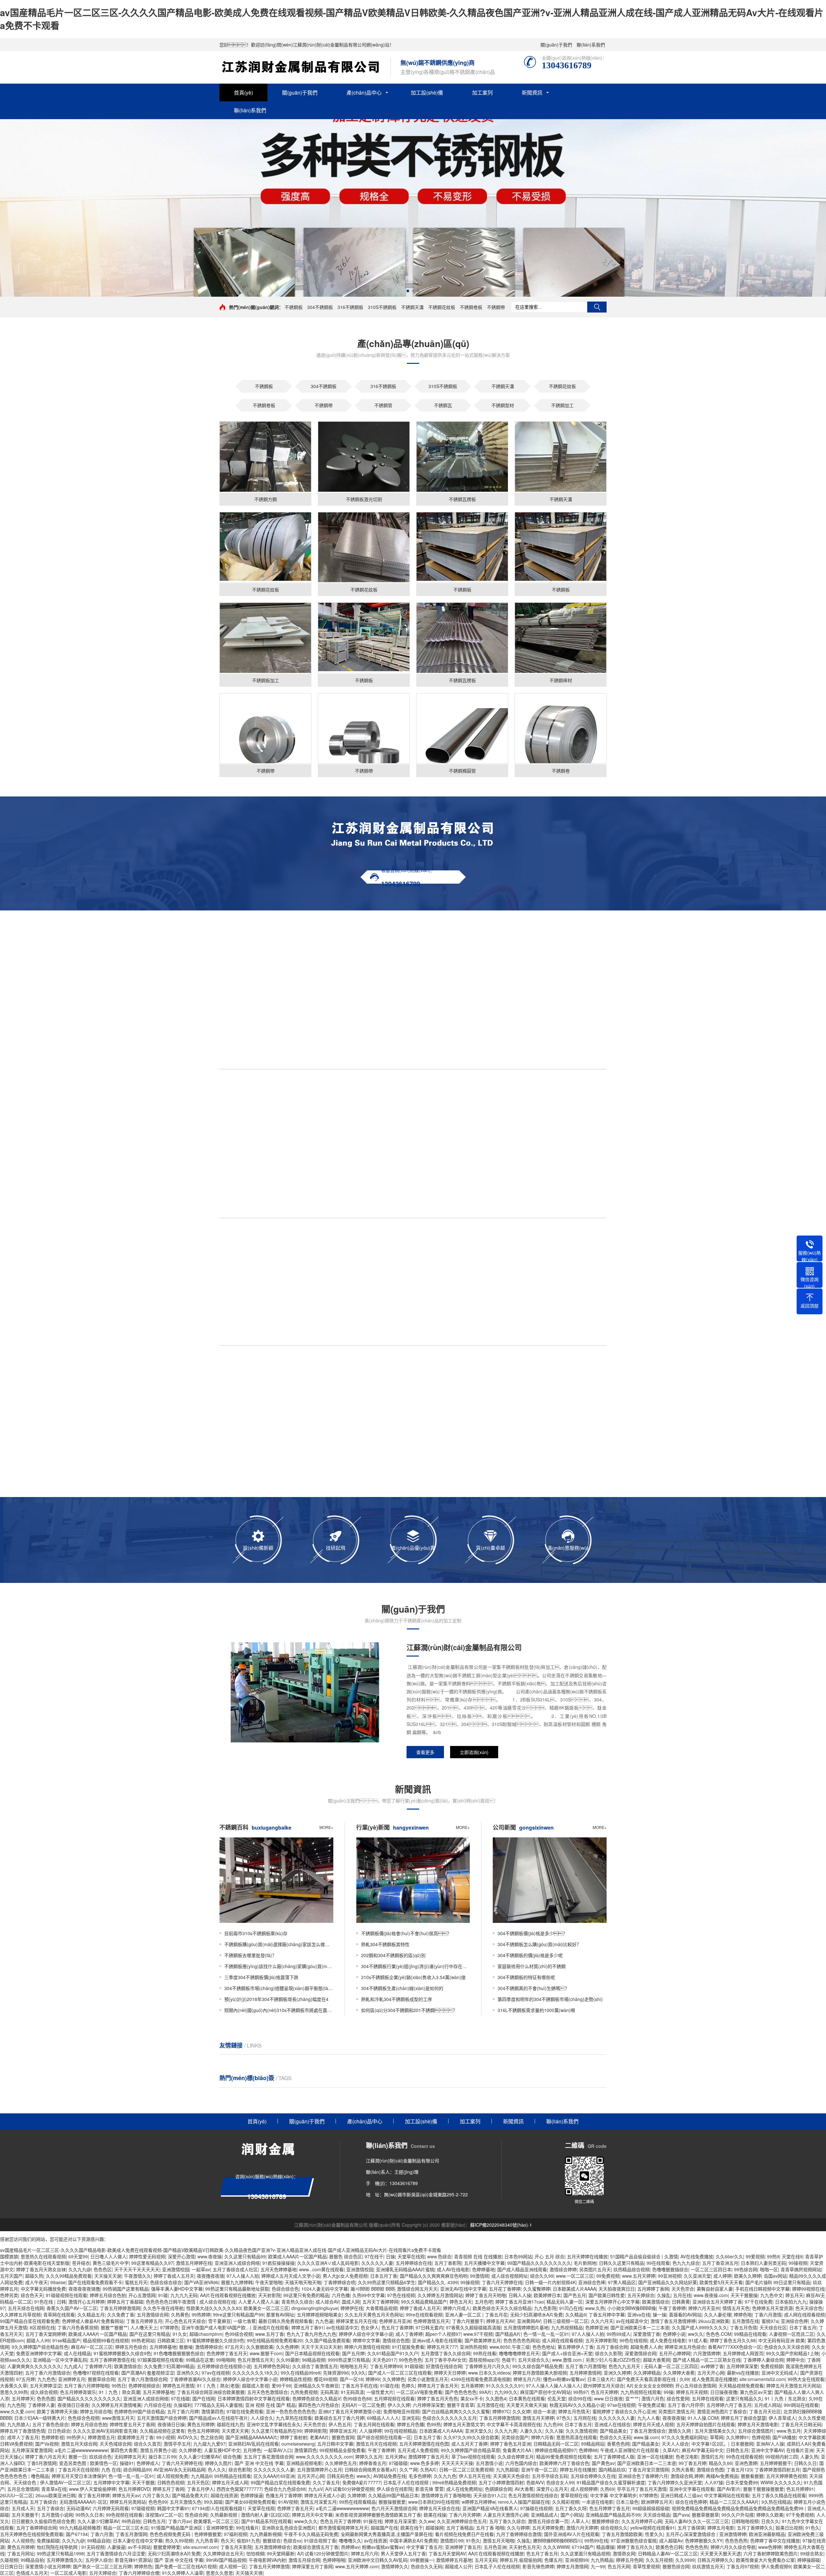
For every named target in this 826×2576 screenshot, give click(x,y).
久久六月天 (602, 2321)
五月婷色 (252, 2450)
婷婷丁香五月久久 (635, 2547)
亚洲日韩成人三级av (681, 2495)
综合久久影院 (609, 2353)
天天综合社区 (773, 2327)
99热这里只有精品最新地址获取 (237, 2289)
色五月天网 (619, 2566)
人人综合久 (262, 2418)
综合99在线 (580, 2398)
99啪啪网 (226, 2360)
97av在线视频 (216, 2373)
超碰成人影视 (256, 2386)
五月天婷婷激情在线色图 (424, 2444)
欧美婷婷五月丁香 (136, 2437)
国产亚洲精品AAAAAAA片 (252, 2437)
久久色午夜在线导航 (163, 2308)
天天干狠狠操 (744, 2295)
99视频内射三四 (781, 2457)
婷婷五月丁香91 (307, 2327)
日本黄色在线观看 (527, 2398)
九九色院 (16, 2405)
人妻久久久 (531, 2431)
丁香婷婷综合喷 (339, 2282)
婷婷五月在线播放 (578, 2469)
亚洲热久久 (188, 2373)
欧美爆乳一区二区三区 (216, 2521)
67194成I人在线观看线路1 (218, 2508)
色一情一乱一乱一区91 (546, 2334)
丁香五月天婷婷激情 (269, 2566)
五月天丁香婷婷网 (380, 2302)
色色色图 (46, 2398)
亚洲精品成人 (544, 2515)
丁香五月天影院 (236, 2547)
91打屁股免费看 (408, 2347)
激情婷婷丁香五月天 (428, 2457)
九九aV (315, 2489)
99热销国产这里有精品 (126, 2289)
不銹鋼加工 (562, 405)
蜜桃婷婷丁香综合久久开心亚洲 (624, 2411)
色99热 (434, 2424)
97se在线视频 (621, 2405)
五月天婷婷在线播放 (587, 2256)
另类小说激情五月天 (428, 2379)
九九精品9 (201, 2476)
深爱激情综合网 (640, 2353)
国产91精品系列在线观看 (267, 2521)
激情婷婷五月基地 (454, 2560)
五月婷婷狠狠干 (776, 2463)
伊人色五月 (340, 2424)
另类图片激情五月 (676, 2411)
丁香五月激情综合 (648, 2431)
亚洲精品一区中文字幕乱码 (60, 2360)
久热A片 (428, 2469)
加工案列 (482, 92)
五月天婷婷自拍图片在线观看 (706, 2424)
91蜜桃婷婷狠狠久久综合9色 (216, 2340)
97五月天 (234, 2347)
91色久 (812, 2528)
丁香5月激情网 (42, 2463)
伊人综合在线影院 (395, 2489)
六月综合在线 (157, 2405)
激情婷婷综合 (209, 2347)
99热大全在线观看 (806, 2379)
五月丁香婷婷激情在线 (112, 2360)
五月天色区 (198, 2482)
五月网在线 (585, 2418)
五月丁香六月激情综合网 (142, 2379)
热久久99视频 (179, 2540)
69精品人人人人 (383, 2418)
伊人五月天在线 (475, 2476)
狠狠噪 (186, 2347)
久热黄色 (180, 2314)
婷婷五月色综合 (131, 2347)
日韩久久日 (805, 2463)
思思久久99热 (14, 2392)
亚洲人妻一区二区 (464, 2314)
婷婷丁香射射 (294, 2437)
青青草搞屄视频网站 (801, 2269)
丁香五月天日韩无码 (801, 2424)
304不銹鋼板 (320, 307)
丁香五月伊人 (200, 2489)
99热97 (581, 2392)
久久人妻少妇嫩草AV (200, 2457)
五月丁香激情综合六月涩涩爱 (116, 2553)
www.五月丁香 (270, 2334)
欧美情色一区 (104, 2463)
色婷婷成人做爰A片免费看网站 (93, 2321)
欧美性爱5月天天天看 (721, 2282)
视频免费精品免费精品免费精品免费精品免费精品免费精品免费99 (738, 2508)
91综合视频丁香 (320, 2540)
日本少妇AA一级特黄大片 (40, 2418)
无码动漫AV (78, 2508)
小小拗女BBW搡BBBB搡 (632, 2308)
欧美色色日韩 (669, 2547)
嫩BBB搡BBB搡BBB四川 (557, 2540)
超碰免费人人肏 (646, 2347)
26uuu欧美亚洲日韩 (55, 2495)
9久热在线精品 (776, 2502)
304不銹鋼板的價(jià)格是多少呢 (530, 1955)
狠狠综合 (272, 2540)
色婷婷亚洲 (597, 2327)
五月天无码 (486, 2560)
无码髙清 (329, 2392)
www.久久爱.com (17, 2411)
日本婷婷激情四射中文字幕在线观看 (254, 2398)
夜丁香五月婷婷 (94, 2495)
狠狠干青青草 (460, 2405)
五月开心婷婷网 (675, 2353)
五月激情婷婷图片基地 (526, 2327)
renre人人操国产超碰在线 (524, 2502)
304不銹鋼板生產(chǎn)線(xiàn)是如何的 (402, 1988)
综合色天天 (32, 2295)
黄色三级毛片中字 (111, 2263)
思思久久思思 (219, 2573)
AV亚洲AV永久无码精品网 (179, 2469)
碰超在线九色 (230, 2424)
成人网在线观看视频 (804, 2314)
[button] (408, 291)
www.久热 (595, 2308)
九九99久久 (506, 2392)
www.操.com (646, 2437)
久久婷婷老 (190, 2450)
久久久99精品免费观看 (69, 2276)
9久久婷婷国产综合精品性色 (40, 2347)
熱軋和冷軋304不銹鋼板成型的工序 (397, 1999)
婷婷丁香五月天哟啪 (486, 2295)
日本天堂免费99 (742, 2482)
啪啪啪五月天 (354, 2366)
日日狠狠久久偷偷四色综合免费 (43, 2521)
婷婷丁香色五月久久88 (733, 2340)
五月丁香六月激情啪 (586, 2366)
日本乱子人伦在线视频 (407, 2482)
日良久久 (770, 2521)
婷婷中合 (795, 2360)
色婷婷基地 (483, 2269)
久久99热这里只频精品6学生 (387, 2282)
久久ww (427, 2521)
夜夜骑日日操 (171, 2424)
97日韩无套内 (429, 2327)
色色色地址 (544, 2347)
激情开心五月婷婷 (86, 2302)
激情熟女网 (624, 2553)
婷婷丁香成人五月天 (174, 2276)
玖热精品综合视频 (631, 2269)
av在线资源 (375, 2540)
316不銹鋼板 (350, 307)
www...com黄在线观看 (321, 2269)
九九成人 (73, 2366)
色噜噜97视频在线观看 (96, 2373)
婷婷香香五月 (373, 2463)
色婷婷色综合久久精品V (316, 2398)
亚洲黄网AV (529, 2321)
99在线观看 (658, 2263)
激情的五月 (712, 2457)
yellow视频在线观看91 (653, 2528)
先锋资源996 (336, 2373)
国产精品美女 (613, 2431)
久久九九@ (80, 2269)
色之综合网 (212, 2437)
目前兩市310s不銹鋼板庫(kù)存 (256, 1933)
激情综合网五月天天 (417, 2289)
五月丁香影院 (448, 2263)
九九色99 (553, 2424)
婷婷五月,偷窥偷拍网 (521, 2560)
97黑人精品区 (622, 2282)
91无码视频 (93, 2547)
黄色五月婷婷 (201, 2424)
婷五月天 (794, 2295)
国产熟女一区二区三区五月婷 (102, 2566)
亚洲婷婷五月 (72, 2379)
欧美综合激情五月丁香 (316, 2547)
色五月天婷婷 (604, 2392)
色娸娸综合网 (499, 2489)
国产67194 (77, 2534)
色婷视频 (761, 2437)
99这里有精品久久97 (152, 2263)
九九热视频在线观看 (641, 2392)
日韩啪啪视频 (745, 2521)
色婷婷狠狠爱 (208, 2534)
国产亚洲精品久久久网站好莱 (668, 2282)
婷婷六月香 (542, 2437)
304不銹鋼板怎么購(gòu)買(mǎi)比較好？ (539, 1944)
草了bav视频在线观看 (473, 2457)
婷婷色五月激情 (178, 2386)
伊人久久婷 (399, 2405)
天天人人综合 (675, 2444)
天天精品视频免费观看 (741, 2386)
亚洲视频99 (577, 2560)
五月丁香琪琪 (691, 2528)
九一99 (598, 2566)
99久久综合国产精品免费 (538, 2366)
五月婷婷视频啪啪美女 (319, 2314)
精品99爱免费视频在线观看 (564, 2457)
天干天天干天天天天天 (137, 2269)
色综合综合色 (285, 2289)
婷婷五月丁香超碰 (125, 2302)
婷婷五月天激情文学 (464, 2424)
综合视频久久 (614, 2528)
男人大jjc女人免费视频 (345, 2276)
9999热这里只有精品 (349, 2360)
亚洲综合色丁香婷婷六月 (643, 2476)
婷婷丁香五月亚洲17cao (520, 2302)
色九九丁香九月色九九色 (311, 2334)
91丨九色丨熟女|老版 (218, 2386)
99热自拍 (131, 2521)
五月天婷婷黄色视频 (786, 2476)
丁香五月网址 (21, 2553)
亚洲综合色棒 (592, 2282)
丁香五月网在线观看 (374, 2424)
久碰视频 (9, 2560)
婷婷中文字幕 (366, 2340)
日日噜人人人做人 (108, 2256)
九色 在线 (111, 2469)
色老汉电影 (687, 2457)
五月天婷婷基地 (158, 2392)
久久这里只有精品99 (245, 2256)
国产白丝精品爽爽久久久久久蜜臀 (456, 2411)
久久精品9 (576, 2314)
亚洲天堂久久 (478, 2431)
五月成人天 (23, 2508)
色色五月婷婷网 (203, 2431)
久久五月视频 (659, 2560)
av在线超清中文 (632, 2321)
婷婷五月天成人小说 (325, 2495)
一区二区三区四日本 (711, 2269)
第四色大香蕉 (124, 2450)
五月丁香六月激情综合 (48, 2373)
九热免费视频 (304, 2392)
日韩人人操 (520, 2295)
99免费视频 (608, 2276)
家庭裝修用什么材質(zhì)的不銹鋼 (532, 1966)
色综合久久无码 (615, 2437)
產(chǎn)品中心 (364, 92)
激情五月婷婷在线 (194, 2263)
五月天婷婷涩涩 (45, 2386)
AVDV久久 (188, 2437)
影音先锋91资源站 (133, 2560)
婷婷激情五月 (101, 2437)
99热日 (119, 2386)
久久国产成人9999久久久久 (700, 2327)
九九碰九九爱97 (209, 2444)
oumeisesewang (298, 2444)
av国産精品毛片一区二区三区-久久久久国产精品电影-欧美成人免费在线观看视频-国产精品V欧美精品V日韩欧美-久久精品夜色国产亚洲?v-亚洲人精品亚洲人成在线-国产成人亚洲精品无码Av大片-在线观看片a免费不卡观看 (412, 19)
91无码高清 (352, 2392)
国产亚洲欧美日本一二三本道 (640, 2327)
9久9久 (358, 2373)
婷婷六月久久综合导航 (733, 2547)
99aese (58, 2282)
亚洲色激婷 (746, 2463)
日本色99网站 (518, 2256)
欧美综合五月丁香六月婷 (339, 2418)
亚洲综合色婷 (794, 2321)
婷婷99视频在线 (808, 2289)
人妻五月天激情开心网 (506, 2515)
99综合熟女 (812, 2553)
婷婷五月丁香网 (168, 2489)
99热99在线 (596, 2540)
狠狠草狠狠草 (705, 2515)
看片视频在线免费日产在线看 (464, 2534)
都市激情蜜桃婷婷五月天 (343, 2528)
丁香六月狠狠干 (468, 2321)
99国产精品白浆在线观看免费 (30, 2321)
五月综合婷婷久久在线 (593, 2476)
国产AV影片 (729, 2489)
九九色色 (46, 2379)
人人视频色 (23, 2540)
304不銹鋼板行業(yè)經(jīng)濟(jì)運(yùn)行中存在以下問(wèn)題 (416, 1966)
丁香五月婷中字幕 (607, 2314)
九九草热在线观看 (294, 2418)
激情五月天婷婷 (538, 2418)
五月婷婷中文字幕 (111, 2482)
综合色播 (232, 2457)
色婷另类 (9, 2295)
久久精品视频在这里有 (162, 2431)
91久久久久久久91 (505, 2386)
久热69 (607, 2489)
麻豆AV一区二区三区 (92, 2347)
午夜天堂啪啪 (269, 2282)
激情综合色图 (396, 2340)
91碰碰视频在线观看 (66, 2295)
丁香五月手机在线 (359, 2386)
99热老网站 (143, 2340)
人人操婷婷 (370, 2431)
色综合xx (292, 2540)
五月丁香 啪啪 (490, 2528)
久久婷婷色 (394, 2379)
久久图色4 (496, 2398)
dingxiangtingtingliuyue (315, 2308)
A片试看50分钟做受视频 (350, 2489)
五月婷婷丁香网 (653, 2289)
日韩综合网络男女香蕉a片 (371, 2469)
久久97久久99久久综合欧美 (471, 2437)
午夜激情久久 (137, 2276)
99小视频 (166, 2437)
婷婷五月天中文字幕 (312, 2515)
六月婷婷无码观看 (111, 2508)
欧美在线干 (412, 2528)
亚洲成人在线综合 (612, 2424)
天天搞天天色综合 (511, 2476)
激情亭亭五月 (177, 2444)
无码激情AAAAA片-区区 (83, 2502)
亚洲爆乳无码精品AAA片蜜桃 (405, 2269)
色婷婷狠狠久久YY (704, 2540)
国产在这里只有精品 (150, 2334)
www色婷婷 (770, 2547)
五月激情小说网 (57, 2515)
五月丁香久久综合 (507, 2521)
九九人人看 (649, 2418)
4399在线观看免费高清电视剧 (481, 2379)
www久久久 (306, 2521)
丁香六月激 (102, 2534)
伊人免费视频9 (776, 2566)
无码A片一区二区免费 (363, 2405)
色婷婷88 (588, 2450)
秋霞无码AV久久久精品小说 (577, 2405)
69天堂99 (78, 2256)
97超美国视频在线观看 (160, 2360)
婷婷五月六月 (527, 2379)
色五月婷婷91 (800, 2489)
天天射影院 (269, 2295)
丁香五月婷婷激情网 (120, 2308)
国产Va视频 (47, 2444)
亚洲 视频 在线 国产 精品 (270, 2405)
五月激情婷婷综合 (273, 2547)
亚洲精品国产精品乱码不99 (613, 2515)
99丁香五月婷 (692, 2463)
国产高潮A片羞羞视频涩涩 (148, 2373)
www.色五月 (789, 2431)
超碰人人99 (38, 2340)
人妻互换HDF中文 (222, 2450)
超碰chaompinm (206, 2334)
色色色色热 (736, 2540)
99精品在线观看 (750, 2334)
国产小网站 (572, 2515)
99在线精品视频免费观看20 (275, 2340)
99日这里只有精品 (792, 2282)
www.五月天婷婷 (639, 2276)
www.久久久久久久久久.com (324, 2457)
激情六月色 (653, 2398)
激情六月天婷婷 (582, 2528)
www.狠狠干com (266, 2353)
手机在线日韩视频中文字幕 (762, 2289)
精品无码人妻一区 (565, 2302)
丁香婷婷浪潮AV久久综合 (195, 2379)
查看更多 (261, 1015)
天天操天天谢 (108, 2276)
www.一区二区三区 (575, 2276)
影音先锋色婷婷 (538, 2566)
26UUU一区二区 (16, 2495)
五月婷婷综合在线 (414, 2263)
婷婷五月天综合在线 (439, 2508)
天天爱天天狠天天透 (720, 2553)
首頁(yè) (243, 92)
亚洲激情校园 (176, 2269)
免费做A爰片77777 (362, 2482)
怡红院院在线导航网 (58, 2547)
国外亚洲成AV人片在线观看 (572, 2534)
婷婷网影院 (316, 2431)
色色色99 (158, 2502)
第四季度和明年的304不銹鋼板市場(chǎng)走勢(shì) (550, 1999)
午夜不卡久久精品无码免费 (311, 2534)
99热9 (773, 2256)
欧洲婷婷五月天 (657, 2502)
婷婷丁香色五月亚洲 (510, 2444)
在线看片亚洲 (800, 2450)
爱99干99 (281, 2386)
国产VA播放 (784, 2437)
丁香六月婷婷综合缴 (139, 2573)
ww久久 (696, 2334)
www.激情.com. (568, 2360)
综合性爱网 (678, 2398)
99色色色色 (410, 2360)
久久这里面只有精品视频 (585, 2553)
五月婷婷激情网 (585, 2373)
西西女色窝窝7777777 (239, 2489)
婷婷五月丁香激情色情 (23, 2431)
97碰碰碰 (398, 2463)
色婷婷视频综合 (144, 2386)
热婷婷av (350, 2547)
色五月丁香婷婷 (397, 2327)
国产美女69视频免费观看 (250, 2502)
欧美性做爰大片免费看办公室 (765, 2560)
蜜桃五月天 (136, 2282)
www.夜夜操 (210, 2256)
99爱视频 (755, 2256)
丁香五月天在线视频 (78, 2469)
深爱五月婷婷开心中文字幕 (612, 2302)
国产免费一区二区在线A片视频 (186, 2566)
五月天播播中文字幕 (484, 2263)
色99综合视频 (239, 2334)
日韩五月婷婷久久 (715, 2560)
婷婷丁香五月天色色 (438, 2398)
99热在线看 (485, 2353)
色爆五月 (553, 2560)
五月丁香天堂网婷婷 (45, 2334)
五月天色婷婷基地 (278, 2269)
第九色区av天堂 (756, 2392)
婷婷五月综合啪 (96, 2411)
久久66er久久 (729, 2256)
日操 (390, 2256)
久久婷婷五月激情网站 (440, 2295)
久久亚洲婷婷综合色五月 (462, 2521)
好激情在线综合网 (444, 2366)
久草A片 (671, 2450)
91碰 (163, 2295)
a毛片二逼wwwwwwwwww (81, 2450)
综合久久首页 (147, 2444)
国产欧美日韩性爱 (607, 2295)
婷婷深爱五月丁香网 (312, 2566)
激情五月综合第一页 (548, 2521)
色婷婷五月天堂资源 (772, 2308)
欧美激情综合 (656, 2302)
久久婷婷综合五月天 (223, 2553)
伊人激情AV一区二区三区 (65, 2482)
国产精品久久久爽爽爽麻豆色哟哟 (434, 2276)
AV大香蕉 (524, 2489)
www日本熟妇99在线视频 (434, 2502)
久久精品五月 (91, 2314)
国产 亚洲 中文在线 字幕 (259, 2463)
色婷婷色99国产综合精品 (139, 2411)
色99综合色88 (357, 2398)
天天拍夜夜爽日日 (617, 2289)
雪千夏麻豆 (219, 2321)
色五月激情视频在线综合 (533, 2495)
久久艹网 (408, 2469)
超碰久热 (34, 2276)
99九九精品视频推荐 (80, 2528)
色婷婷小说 (674, 2334)
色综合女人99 (560, 2482)
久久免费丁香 (121, 2314)
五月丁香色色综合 (50, 2424)
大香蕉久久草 (14, 2386)
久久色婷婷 (287, 2347)
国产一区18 (351, 2379)
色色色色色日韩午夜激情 (171, 2302)
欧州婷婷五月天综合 (604, 2386)
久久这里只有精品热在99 (277, 2431)
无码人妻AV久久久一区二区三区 (697, 2521)
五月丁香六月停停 (686, 2405)
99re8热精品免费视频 (454, 2482)
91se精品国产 (66, 2340)
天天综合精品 (657, 2515)
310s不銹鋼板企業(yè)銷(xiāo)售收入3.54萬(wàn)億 (413, 1977)
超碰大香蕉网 (657, 2360)
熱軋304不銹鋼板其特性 (385, 1944)
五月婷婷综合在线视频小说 (224, 2366)
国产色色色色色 (461, 2392)
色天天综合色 (809, 2308)
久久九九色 (445, 2476)
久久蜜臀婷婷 (537, 2289)
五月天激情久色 (186, 2502)
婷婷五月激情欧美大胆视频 (540, 2373)
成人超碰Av (671, 2540)
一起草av (201, 2269)
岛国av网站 (775, 2276)
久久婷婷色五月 (341, 2463)
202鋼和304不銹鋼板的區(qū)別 (393, 1955)
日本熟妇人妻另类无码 (763, 2263)
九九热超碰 (507, 2469)
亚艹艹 (632, 2398)
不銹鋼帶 (496, 307)
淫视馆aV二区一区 (164, 2515)
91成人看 (698, 2340)
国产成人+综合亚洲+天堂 (567, 2353)
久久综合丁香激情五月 (315, 2366)
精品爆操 (605, 2547)
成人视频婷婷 (584, 2489)
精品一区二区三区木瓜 (126, 2528)
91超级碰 (414, 2366)
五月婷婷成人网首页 (743, 2353)
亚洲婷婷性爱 (220, 2528)
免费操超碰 (48, 2540)
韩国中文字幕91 (173, 2508)
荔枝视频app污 (484, 2360)
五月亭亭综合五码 (550, 2476)
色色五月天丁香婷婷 (340, 2521)
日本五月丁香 (384, 2276)
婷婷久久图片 (218, 2463)
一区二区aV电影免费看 (419, 2392)
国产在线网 (204, 2398)
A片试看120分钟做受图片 (323, 2553)
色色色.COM (719, 2334)
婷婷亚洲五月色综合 (685, 2347)
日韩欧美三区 (171, 2340)
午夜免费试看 (651, 2405)
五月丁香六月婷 (183, 2411)
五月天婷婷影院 (601, 2340)
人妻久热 (809, 2457)
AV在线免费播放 (697, 2256)
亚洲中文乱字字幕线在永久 (274, 2424)
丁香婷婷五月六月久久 (487, 2366)
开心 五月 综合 (549, 2256)
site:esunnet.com (200, 2547)
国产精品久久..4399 (438, 2282)
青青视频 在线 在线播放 (478, 2256)
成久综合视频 (44, 2392)
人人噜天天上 (144, 2327)
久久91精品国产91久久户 (393, 2353)
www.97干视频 (478, 2334)
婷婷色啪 (743, 2314)
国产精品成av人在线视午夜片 (219, 2418)
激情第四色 (213, 2411)
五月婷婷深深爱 (742, 2366)
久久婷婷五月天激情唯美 (116, 2405)
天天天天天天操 (457, 2463)
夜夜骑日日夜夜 (73, 2405)
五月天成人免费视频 (418, 2450)
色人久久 (217, 2469)
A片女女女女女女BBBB (650, 2386)
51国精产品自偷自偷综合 (636, 2256)
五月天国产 (11, 2276)
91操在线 (373, 2521)
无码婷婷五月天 (130, 2457)
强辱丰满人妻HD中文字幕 (177, 2289)
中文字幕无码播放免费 (43, 2289)
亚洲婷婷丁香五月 (463, 2547)
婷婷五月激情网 (572, 2566)
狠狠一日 (77, 2457)
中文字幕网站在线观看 (727, 2495)
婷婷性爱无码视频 (147, 2256)
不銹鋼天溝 (412, 307)
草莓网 (717, 2437)
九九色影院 (545, 2308)
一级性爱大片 (380, 2392)
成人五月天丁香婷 (469, 2444)
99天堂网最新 (281, 2553)
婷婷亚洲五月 (343, 2431)
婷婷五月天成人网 (230, 2482)
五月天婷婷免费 (548, 2528)
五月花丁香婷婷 (505, 2289)
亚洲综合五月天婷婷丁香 (717, 2302)
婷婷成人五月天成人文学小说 (291, 2276)
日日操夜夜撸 (724, 2392)
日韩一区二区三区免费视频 (466, 2469)
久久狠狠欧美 (260, 2347)
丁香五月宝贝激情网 (649, 2469)
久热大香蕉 (683, 2469)
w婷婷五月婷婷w (478, 2502)
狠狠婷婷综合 (605, 2521)
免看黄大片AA (518, 2450)
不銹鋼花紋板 (442, 307)
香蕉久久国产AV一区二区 (72, 2308)
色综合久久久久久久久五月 (449, 2418)
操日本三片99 (162, 2457)
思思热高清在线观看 (577, 2437)
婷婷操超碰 (809, 2560)
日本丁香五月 (803, 2327)
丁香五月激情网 (131, 2534)
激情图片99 (452, 2540)
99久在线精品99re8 (301, 2373)
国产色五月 (575, 2295)
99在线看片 (247, 2528)
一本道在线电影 (598, 2502)
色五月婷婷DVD (134, 2489)
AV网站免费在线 (390, 2476)
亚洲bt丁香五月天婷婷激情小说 (349, 2411)
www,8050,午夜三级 (510, 2347)
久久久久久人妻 (377, 2263)
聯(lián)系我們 (591, 45)
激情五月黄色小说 (158, 2450)
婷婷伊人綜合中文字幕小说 (366, 2334)
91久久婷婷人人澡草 (183, 2573)
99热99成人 (619, 2334)
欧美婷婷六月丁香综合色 (564, 2463)
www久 (364, 2476)
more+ (326, 1827)
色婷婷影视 (53, 2437)
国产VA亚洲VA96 (201, 2282)
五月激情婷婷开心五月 (319, 2469)
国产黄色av (603, 2463)
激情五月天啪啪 (499, 2540)
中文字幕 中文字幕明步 (613, 2495)
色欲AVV (535, 2482)
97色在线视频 (401, 2295)
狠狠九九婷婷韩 (237, 2282)
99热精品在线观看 (233, 2476)
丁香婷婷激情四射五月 (777, 2469)
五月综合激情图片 (756, 2431)
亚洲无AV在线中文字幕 (463, 2289)
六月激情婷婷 (707, 2353)
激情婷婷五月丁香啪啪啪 (446, 2495)
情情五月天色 (736, 2308)
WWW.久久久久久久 (781, 2482)
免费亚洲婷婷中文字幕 (39, 2353)
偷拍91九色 (248, 2540)
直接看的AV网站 (685, 2314)
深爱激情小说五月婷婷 (48, 2566)
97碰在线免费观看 (245, 2411)
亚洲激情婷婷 (733, 2534)
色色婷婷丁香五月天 (227, 2353)
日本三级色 (627, 2502)
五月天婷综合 (641, 2295)
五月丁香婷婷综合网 (36, 2528)
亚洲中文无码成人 (780, 2373)
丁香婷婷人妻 (41, 2405)
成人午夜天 (36, 2282)
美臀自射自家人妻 (715, 2289)
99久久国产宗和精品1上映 (792, 2353)
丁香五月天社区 (765, 2411)
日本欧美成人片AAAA (574, 2289)
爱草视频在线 (574, 2495)
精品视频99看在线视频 (106, 2340)
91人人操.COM (703, 2418)
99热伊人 (76, 2437)
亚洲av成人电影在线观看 (437, 2340)
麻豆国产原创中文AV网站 (545, 2392)
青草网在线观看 (59, 2314)
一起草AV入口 (278, 2450)
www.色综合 (439, 2256)
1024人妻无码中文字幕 (325, 2289)
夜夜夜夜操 (674, 2418)
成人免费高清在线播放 (714, 2379)
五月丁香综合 (43, 2502)
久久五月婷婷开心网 (642, 2521)
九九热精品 (602, 2560)
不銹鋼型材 (503, 405)
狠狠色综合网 (676, 2566)
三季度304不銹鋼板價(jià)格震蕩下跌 (261, 1977)
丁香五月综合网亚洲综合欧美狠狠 (211, 2392)
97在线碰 (180, 2398)
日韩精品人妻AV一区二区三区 (668, 2553)
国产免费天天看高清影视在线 (647, 2379)
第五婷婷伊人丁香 (576, 2347)
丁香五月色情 (743, 2327)
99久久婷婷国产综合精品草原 (470, 2450)
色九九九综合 (686, 2263)
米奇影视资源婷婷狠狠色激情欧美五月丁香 (378, 2515)
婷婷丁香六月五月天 (45, 2457)
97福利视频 (236, 2534)
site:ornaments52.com (762, 2379)
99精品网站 (593, 2444)
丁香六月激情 (768, 2314)
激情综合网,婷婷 (687, 2476)
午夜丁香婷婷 (672, 2308)
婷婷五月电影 (721, 2528)
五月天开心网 (711, 2373)
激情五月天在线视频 (376, 2444)
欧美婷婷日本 (547, 2295)
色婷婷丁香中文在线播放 (775, 2540)
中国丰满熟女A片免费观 (413, 2540)
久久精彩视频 (566, 2502)
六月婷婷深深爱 (428, 2405)
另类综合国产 (515, 2437)
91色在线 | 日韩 (50, 2302)
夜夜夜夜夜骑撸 (84, 2289)
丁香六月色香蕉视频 (78, 2327)
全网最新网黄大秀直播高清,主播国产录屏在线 (387, 2534)
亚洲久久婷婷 (617, 2373)
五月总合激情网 (23, 2489)
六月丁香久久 (156, 2495)
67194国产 (583, 2547)
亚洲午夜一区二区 (539, 2469)
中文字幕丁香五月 (424, 2547)
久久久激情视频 (581, 2431)
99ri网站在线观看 (801, 2405)
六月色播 (341, 2295)
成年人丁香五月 (23, 2437)
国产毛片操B (758, 2282)
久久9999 (685, 2560)
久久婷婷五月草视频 (20, 2314)
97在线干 (374, 2256)
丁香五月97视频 (742, 2566)
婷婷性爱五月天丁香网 (132, 2424)
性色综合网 (196, 2515)
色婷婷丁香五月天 (295, 2508)
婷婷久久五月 (369, 2457)
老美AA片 (319, 2437)
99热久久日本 (89, 2515)
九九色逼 (324, 2321)
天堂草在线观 (411, 2256)
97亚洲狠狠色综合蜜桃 (634, 2540)
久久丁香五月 (326, 2482)
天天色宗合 (683, 2289)
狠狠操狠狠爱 (392, 2502)
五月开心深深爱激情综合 (691, 2534)
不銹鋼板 (294, 307)
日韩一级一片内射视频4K (550, 2282)
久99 (684, 2379)
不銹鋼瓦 (443, 405)
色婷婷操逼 (252, 2495)
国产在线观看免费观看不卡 (95, 2282)
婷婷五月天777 (442, 2347)
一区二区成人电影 (68, 2573)
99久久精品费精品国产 (424, 2302)
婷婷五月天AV (500, 2321)
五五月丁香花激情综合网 (268, 2457)
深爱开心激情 (181, 2256)
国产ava (681, 2515)
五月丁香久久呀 (571, 2508)
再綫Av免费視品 (722, 2476)
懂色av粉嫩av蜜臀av (564, 2379)
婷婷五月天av (126, 2495)
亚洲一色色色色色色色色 (291, 2411)
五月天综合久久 (534, 2360)
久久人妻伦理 (718, 2314)
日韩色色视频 (171, 2482)
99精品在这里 (200, 2360)
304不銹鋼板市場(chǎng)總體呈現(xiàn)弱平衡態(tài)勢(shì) (279, 1988)
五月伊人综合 (99, 2560)
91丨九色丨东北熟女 (785, 2398)
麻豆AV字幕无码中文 (703, 2450)
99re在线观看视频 (424, 2314)
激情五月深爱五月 (318, 2502)
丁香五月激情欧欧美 (622, 2534)
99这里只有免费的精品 (306, 2295)
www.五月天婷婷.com (357, 2566)
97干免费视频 (800, 2515)
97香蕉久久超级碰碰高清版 (473, 2327)
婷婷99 (373, 2379)
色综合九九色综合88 (285, 2489)
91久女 (180, 2334)
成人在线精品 (77, 2353)
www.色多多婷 (424, 2463)
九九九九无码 (184, 2295)
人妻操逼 (116, 2547)
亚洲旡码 (411, 2418)
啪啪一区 (769, 2269)
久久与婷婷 (518, 2528)
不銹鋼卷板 (471, 307)
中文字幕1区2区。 (710, 2444)
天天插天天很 (249, 2573)
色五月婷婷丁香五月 (609, 2508)
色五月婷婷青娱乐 (78, 2392)
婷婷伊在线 (352, 2308)
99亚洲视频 (670, 2276)
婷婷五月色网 (630, 2560)
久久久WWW (556, 2547)
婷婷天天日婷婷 (450, 2373)
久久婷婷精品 (647, 2373)
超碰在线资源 (224, 2495)
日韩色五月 (737, 2450)
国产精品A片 (508, 2334)
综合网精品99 (137, 2469)
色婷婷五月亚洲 (395, 2321)
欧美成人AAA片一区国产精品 (297, 2256)
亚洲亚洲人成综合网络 (237, 2263)
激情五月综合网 (304, 2560)
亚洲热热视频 (473, 2347)
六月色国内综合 (521, 2463)
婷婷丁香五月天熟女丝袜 (41, 2269)
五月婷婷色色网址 (272, 2366)
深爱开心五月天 (552, 2489)
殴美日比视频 (789, 2528)
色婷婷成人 (148, 2463)
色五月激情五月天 (256, 2360)
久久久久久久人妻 (617, 2418)
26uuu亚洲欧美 (714, 2321)
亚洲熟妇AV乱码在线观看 (253, 2444)
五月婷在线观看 (708, 2398)
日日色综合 (59, 2431)
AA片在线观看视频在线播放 (228, 2295)
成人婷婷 (722, 2276)
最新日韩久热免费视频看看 (286, 2321)
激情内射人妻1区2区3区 (265, 2515)
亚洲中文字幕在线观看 (692, 2489)
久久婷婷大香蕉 (679, 2373)
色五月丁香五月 (542, 2553)
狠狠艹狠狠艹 (114, 2327)
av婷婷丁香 (712, 2366)
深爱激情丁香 (647, 2334)
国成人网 (351, 2302)
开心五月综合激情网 (696, 2386)
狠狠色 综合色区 (346, 2256)
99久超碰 (213, 2502)
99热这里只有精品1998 (60, 2553)
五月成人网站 (768, 2405)
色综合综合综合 (166, 2282)
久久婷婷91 (738, 2437)
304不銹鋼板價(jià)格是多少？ (532, 1933)
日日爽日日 (11, 2566)
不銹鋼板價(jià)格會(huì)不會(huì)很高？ (406, 1933)
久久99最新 (288, 2360)
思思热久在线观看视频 (43, 2256)
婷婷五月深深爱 (400, 2521)
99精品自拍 (99, 2540)
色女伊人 (370, 2327)
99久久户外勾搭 (738, 2515)
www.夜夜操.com (711, 2295)
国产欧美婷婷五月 (483, 2340)
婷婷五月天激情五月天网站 (793, 2386)
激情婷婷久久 (395, 2566)
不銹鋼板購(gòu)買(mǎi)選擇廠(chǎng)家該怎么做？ (279, 1944)
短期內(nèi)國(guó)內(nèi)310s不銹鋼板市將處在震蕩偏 (279, 2010)
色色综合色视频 (84, 2418)
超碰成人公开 (458, 2566)
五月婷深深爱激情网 (32, 2450)
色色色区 (103, 2269)
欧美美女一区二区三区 (266, 2308)
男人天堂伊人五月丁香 (403, 2553)
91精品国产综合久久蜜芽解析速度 (611, 2482)
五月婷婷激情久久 (65, 2560)
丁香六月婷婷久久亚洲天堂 (675, 2482)
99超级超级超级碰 (651, 2508)
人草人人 (580, 2521)
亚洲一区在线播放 (655, 2457)
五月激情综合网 (153, 2314)
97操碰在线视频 (536, 2508)
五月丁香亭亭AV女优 (445, 2360)
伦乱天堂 (557, 2398)
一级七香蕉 (245, 2321)
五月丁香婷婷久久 (755, 2528)
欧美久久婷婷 (748, 2276)
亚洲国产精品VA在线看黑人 (490, 2508)
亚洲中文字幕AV (767, 2450)
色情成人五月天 (32, 2573)
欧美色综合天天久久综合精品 (502, 2308)
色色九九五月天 (625, 2366)
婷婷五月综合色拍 (108, 2295)
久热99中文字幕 (368, 2295)
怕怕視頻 (255, 2553)
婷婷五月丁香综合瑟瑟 (743, 2418)
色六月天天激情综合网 (394, 2508)
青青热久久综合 (297, 2302)
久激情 (671, 2256)
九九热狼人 (18, 2424)
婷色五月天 (461, 2302)
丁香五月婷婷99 (386, 2366)
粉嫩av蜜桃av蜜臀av (383, 2547)
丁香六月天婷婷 (465, 2515)
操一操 (660, 2314)
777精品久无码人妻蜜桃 (218, 2405)
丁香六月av (180, 2521)
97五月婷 (25, 2379)
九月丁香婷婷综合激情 (519, 2534)
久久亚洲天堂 (697, 2276)
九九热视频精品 (567, 2327)
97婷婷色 (169, 2327)
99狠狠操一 (422, 2560)
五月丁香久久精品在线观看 (779, 2495)
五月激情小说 (489, 2463)
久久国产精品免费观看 (327, 2340)
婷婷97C (501, 2411)
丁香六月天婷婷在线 (502, 2282)
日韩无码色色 (340, 2476)
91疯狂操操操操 (278, 2263)
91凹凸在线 (571, 2308)
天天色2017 (384, 2360)
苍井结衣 (81, 2263)
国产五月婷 (353, 2353)
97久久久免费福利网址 (684, 2437)
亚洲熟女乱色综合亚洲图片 (289, 2528)
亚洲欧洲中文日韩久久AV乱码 (378, 2560)
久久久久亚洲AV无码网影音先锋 (105, 2431)
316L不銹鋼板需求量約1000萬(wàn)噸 (536, 2010)
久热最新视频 (224, 2515)
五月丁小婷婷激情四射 (501, 2482)
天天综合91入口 (489, 2495)
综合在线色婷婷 (691, 2502)
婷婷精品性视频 (296, 2379)
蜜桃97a (770, 2321)
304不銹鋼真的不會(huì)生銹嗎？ (533, 1988)
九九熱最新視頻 (266, 2534)
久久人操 (554, 2431)
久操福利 (183, 2405)
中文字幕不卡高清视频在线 (514, 2424)
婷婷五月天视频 (692, 2392)
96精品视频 (314, 2360)
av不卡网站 (139, 2547)
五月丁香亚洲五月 (720, 2263)
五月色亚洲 (495, 2547)
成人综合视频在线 (217, 2302)
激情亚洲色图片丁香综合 (722, 2411)
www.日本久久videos (489, 2373)
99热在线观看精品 (358, 2502)
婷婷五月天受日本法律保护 (79, 2476)
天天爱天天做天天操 (527, 2405)
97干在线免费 (759, 2302)
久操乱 (664, 2295)
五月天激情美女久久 (715, 2431)
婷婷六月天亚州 (704, 2308)
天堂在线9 (792, 2256)
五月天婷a (395, 2457)
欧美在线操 (435, 2515)
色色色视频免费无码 (171, 2534)
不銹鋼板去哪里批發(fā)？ (250, 1955)
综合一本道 (544, 2411)
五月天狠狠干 (25, 2515)
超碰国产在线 (384, 2528)
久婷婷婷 (357, 2495)
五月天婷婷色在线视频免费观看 (32, 2534)
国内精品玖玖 (612, 2469)
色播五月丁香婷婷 (284, 2495)
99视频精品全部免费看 (342, 2450)
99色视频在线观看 (124, 2515)
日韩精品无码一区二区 (556, 2444)
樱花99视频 (326, 2379)
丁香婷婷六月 (98, 2366)
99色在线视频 (633, 2340)
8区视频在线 (42, 2327)
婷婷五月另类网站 (128, 2502)
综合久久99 (542, 2276)
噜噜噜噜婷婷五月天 (519, 2353)
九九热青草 (207, 2540)
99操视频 (798, 2263)
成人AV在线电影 (453, 2269)
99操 (669, 2392)
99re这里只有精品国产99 (238, 2314)
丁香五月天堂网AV (447, 2553)
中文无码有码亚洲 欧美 (781, 2340)
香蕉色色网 (618, 2444)
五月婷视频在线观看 (394, 2398)
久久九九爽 (506, 2431)
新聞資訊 (532, 92)
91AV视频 (288, 2502)
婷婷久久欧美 (770, 2515)
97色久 (564, 2418)
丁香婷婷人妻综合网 (763, 2360)
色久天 (227, 2540)
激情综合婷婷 (563, 2269)
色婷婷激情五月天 (431, 2321)
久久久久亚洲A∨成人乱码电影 (328, 2263)
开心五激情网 (142, 2295)
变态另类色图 (73, 2463)
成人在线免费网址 (464, 2489)
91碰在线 (389, 2386)
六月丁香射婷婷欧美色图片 (771, 2553)
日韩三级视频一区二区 (566, 2321)
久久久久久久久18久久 (255, 2373)
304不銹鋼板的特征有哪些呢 (526, 1977)
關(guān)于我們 (556, 45)
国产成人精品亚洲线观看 (522, 2269)
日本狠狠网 (742, 2444)
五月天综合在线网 (26, 2308)
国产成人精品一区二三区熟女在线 (707, 2360)
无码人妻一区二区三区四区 (671, 2366)
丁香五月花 (496, 2314)
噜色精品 (40, 2476)
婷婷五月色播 (410, 2424)
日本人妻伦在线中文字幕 (138, 2540)
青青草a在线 (54, 2489)
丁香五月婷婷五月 (144, 2321)
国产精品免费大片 (190, 2495)
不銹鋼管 (383, 405)
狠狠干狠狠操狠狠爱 (763, 2489)
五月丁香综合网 (612, 2347)
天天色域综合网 (116, 2444)
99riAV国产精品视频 (226, 2560)
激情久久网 (680, 2431)
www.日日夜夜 (608, 2398)
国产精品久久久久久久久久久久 (89, 2398)
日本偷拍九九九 (791, 2302)
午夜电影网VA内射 (267, 2560)
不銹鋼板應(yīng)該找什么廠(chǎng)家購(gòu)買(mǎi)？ (279, 1966)
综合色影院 (240, 2469)
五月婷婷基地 (163, 2347)
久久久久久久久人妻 (274, 2469)
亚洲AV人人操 (770, 2444)
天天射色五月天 (525, 2547)
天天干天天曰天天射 (321, 2347)
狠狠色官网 (343, 2437)
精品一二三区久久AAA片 (734, 2502)
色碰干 (509, 2360)
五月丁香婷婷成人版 (614, 2457)
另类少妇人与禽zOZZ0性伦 (613, 2360)
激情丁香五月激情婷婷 (673, 2321)
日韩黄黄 (681, 2302)
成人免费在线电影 (668, 2340)
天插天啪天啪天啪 (303, 2282)
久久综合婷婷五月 (516, 2457)
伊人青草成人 (782, 2418)
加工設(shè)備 (427, 92)
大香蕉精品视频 (381, 2308)
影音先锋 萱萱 (429, 2489)
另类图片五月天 (595, 2269)
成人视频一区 (233, 2566)
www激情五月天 (118, 2418)
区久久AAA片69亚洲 (274, 2476)
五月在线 (682, 2295)
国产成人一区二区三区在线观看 (400, 2373)
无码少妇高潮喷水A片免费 (536, 2314)
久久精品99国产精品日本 (393, 2495)
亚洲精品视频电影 (304, 2463)
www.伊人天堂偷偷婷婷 (92, 2489)
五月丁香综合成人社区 (235, 2269)
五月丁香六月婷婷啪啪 (86, 2386)
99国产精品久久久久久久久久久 (539, 2263)
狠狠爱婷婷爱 (167, 2547)
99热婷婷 (201, 2314)
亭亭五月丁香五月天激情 (642, 2489)
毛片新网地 (585, 2263)
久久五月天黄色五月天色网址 (374, 2314)
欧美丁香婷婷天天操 (57, 2411)
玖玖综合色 (100, 2457)
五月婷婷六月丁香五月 (729, 2405)
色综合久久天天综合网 (787, 2347)
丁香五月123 (739, 2469)
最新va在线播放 (743, 2373)
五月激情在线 (745, 2321)
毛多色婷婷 (420, 2476)
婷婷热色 (143, 2566)
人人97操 (714, 2482)
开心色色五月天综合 (185, 2321)
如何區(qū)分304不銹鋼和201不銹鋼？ (409, 2010)
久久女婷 (521, 2411)
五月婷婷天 (23, 2398)
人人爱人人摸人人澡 (258, 2302)
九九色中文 (771, 2295)
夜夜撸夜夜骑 (210, 2276)
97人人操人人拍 (243, 2276)
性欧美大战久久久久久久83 (214, 2308)
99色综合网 (746, 2269)
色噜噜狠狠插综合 (670, 2269)
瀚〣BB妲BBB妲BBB (372, 2289)
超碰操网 (435, 2528)
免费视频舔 (772, 2366)
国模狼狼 (9, 2256)
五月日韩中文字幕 (335, 2444)
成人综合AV (327, 2302)
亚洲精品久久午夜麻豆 (316, 2386)
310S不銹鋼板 (382, 307)
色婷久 (408, 2386)
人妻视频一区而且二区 (791, 2334)
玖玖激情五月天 (708, 2566)
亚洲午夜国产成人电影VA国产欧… (216, 2327)
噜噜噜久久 (350, 2540)
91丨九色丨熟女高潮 (119, 2392)
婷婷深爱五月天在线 (356, 2321)
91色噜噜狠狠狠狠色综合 (179, 2353)
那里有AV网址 (280, 2314)
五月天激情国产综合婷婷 (162, 2418)
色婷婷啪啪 (334, 2560)
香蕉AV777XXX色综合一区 (735, 2347)
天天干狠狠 (143, 2482)
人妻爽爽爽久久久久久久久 (34, 2366)
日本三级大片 (601, 2379)
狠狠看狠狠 (752, 2476)
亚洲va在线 (639, 2314)
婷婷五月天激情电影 (758, 2424)
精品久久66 (720, 2463)
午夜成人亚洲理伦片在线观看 (630, 2450)
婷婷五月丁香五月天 (438, 2386)
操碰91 (127, 2463)
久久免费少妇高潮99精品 (169, 2366)
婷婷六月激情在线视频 (367, 2347)
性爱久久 (654, 2534)
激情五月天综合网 (79, 2444)
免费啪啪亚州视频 (401, 2411)
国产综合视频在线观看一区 (384, 2437)
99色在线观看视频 (744, 2457)
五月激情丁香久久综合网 (446, 2353)
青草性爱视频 (646, 2566)
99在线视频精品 (400, 2431)
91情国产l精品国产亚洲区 (177, 2528)
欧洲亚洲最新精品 (767, 2534)
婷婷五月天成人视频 (653, 2424)
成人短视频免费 (173, 2476)
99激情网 (479, 2276)
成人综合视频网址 (509, 2276)
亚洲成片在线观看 (271, 2327)
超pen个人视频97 (443, 2334)
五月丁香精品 (460, 2528)
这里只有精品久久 (744, 2398)
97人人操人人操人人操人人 (553, 2386)
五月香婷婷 (472, 2386)
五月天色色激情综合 (267, 2392)
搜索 (597, 307)
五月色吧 (484, 2302)
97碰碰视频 (143, 2508)
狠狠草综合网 (101, 2379)
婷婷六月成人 (457, 2308)
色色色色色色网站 (521, 2340)
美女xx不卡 (472, 2398)
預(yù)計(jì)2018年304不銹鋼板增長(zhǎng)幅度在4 (276, 1999)
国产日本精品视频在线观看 (312, 2353)
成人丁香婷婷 (409, 2334)
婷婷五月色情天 (574, 2411)
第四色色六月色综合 (318, 2405)
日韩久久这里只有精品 (621, 2263)
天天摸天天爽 (235, 2431)
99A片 (485, 2392)
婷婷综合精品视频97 (556, 2450)
